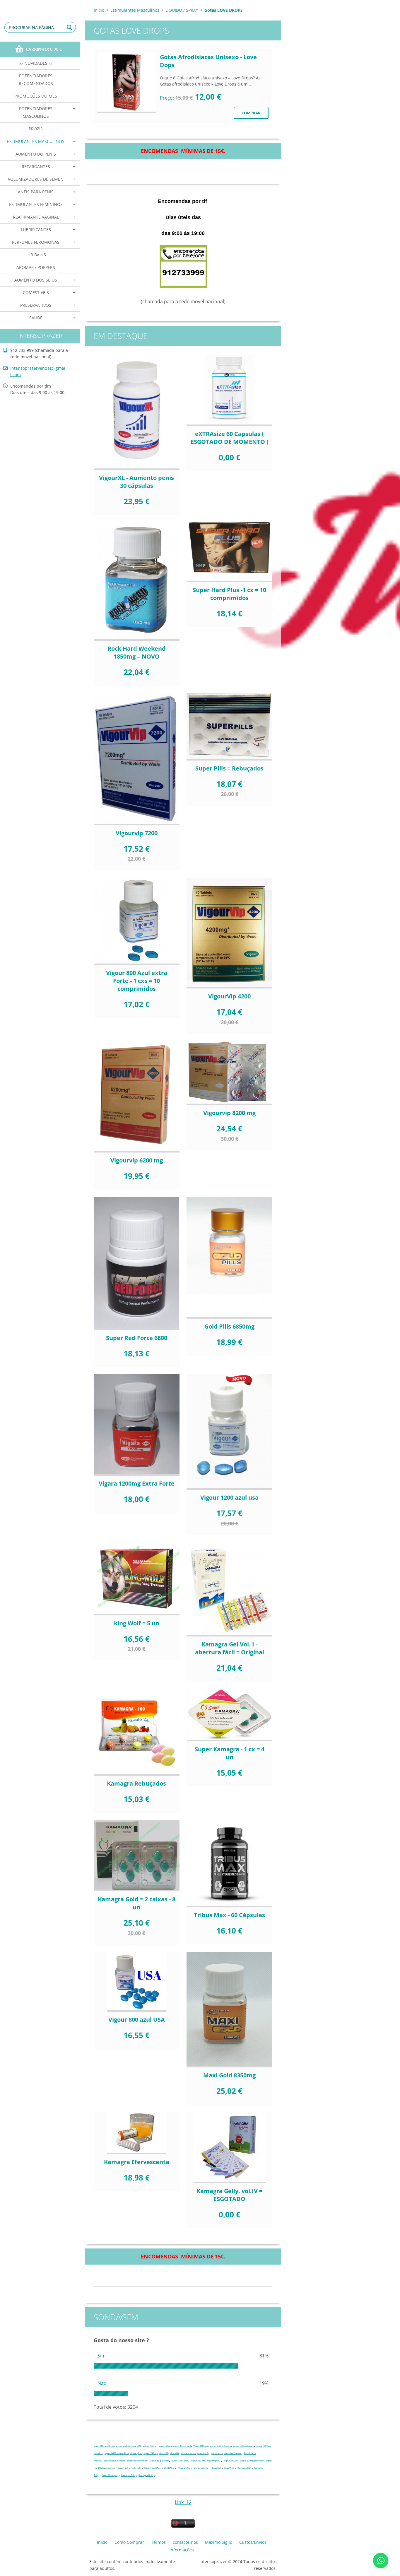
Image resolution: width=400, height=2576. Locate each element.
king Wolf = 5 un (137, 1623)
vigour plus (136, 2453)
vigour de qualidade (159, 2461)
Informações (182, 2550)
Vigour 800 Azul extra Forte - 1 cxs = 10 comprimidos (137, 981)
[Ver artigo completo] (127, 83)
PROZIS (36, 129)
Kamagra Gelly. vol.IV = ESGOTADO (229, 2195)
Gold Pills (169, 2468)
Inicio (99, 10)
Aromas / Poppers (36, 267)
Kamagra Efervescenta (137, 2162)
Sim (102, 2356)
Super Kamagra (110, 2475)
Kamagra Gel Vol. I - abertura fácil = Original (230, 1648)
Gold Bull (136, 2468)
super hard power (233, 2453)
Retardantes (36, 167)
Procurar (70, 27)
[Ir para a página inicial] (40, 6)
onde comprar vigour (137, 2461)
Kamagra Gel (244, 2468)
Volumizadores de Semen (36, 179)
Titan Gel (216, 2468)
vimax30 (164, 2453)
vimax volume (188, 2453)
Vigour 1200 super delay (252, 2461)
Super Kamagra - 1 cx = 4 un (230, 1753)
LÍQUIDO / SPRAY (182, 10)
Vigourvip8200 (230, 2461)
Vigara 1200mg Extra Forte (137, 1483)
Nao (102, 2383)
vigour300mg (165, 2446)
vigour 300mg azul (182, 2446)
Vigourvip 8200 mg (229, 1113)
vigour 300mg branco (220, 2446)
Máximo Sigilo (219, 2542)
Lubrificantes (36, 230)
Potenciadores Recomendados (36, 80)
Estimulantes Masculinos (36, 141)
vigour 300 (135, 2446)
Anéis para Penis (36, 192)
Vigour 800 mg (200, 2446)
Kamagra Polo (128, 2475)
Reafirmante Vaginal (36, 217)
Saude (36, 318)
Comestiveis (36, 293)
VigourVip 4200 (229, 996)
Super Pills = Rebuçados (229, 768)
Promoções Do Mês (36, 96)
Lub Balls (36, 255)
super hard (217, 2453)
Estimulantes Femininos (36, 204)
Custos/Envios (253, 2542)
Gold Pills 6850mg (229, 1326)
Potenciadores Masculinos (36, 112)
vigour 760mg (150, 2446)
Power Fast (122, 2468)
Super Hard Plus (152, 2468)
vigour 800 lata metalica (116, 2453)
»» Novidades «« (36, 63)
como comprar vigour (115, 2461)
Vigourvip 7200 (137, 833)
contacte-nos (185, 2542)
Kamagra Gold (146, 2475)
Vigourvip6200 (214, 2461)
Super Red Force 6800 (137, 1338)
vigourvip (110, 2468)
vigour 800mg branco (243, 2446)
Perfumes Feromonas (36, 242)
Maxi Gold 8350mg (229, 2075)
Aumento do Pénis (36, 154)
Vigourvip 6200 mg (137, 1160)
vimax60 (174, 2453)
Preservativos (36, 305)
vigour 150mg (150, 2453)
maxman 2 (203, 2453)
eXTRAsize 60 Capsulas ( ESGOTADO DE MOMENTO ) (230, 438)
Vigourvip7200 (198, 2461)
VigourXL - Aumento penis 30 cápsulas (136, 482)
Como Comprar (129, 2542)
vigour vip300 (123, 2446)
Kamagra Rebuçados (136, 1783)
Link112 (183, 2502)
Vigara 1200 (184, 2468)
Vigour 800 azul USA (137, 2020)
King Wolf (229, 2468)
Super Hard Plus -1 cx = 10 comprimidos (229, 594)
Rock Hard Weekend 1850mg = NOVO (137, 652)
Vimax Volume (201, 2468)
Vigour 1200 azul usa (229, 1497)
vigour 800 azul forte (104, 2446)
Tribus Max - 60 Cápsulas (229, 1915)
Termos (158, 2542)
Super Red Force (180, 2461)
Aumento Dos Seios (36, 280)
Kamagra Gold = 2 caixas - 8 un (137, 1903)
